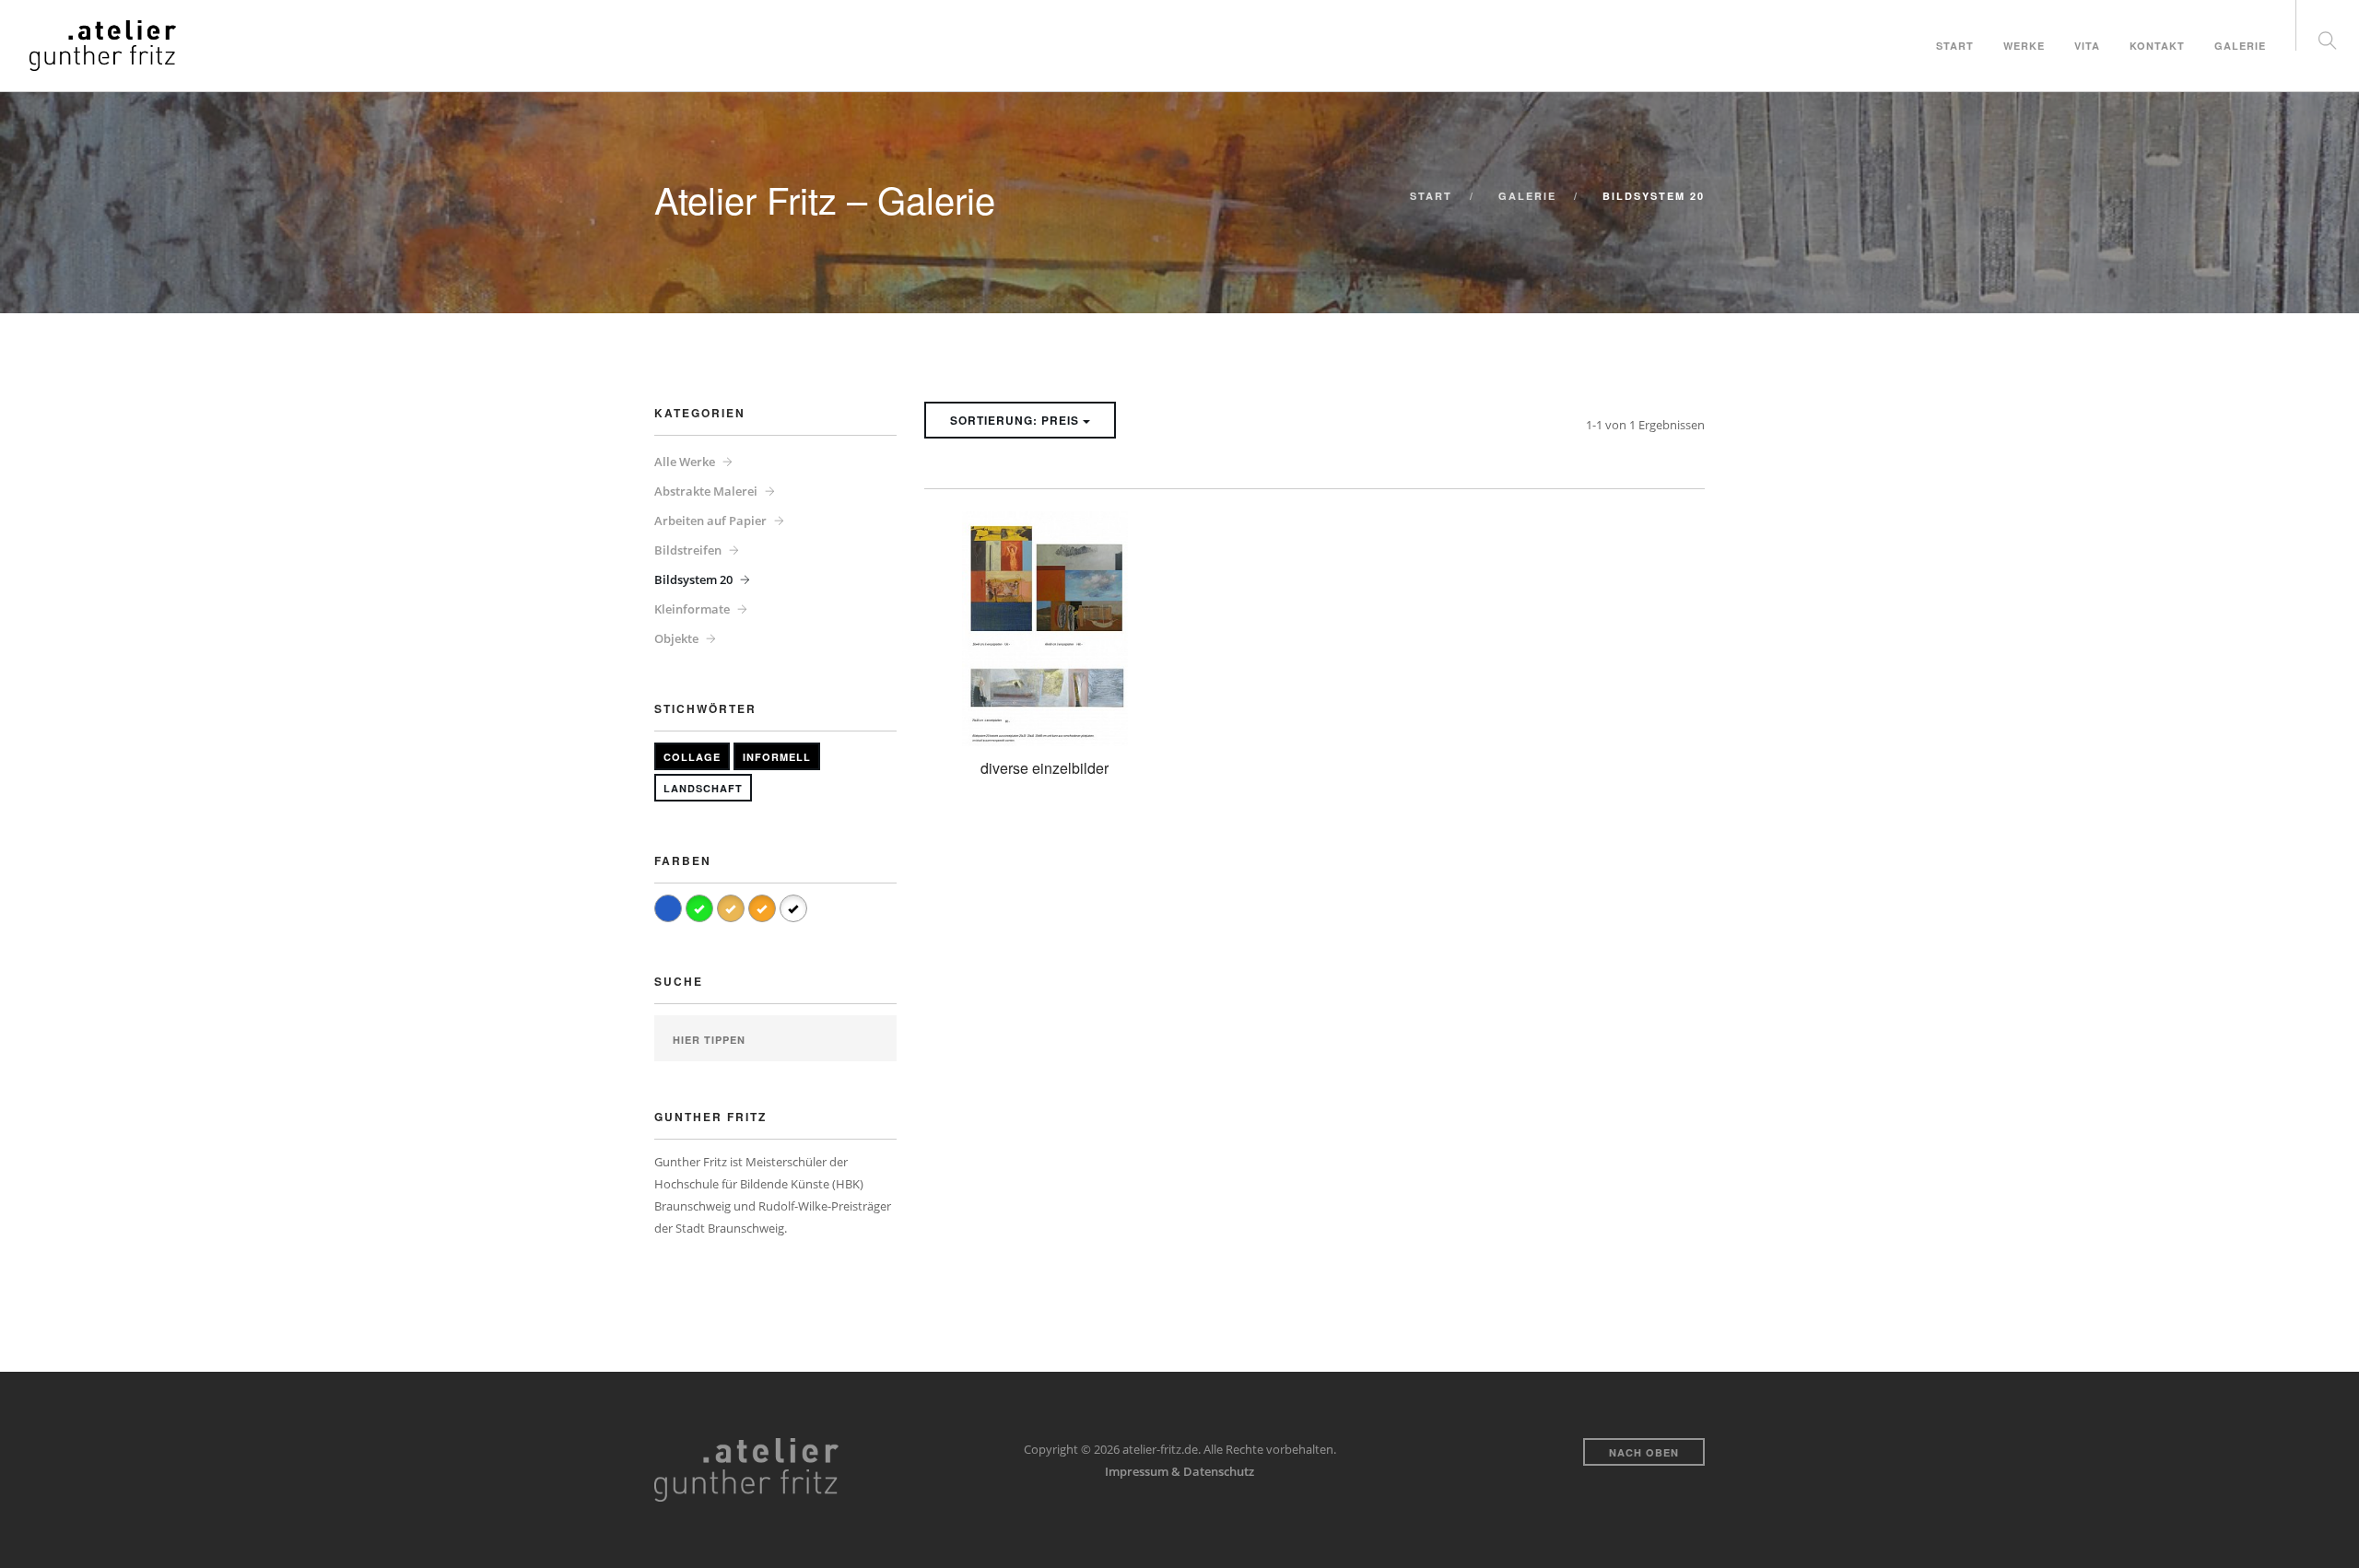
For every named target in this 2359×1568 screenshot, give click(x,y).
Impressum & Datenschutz (1179, 1471)
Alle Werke (685, 462)
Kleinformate (692, 609)
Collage (692, 757)
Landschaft (703, 788)
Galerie (2240, 45)
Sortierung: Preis (1016, 420)
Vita (2087, 45)
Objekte (676, 638)
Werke (2024, 45)
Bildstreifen (688, 550)
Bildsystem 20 (693, 579)
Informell (777, 757)
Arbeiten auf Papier (710, 521)
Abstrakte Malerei (706, 491)
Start (1955, 45)
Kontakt (2157, 45)
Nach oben (1644, 1452)
